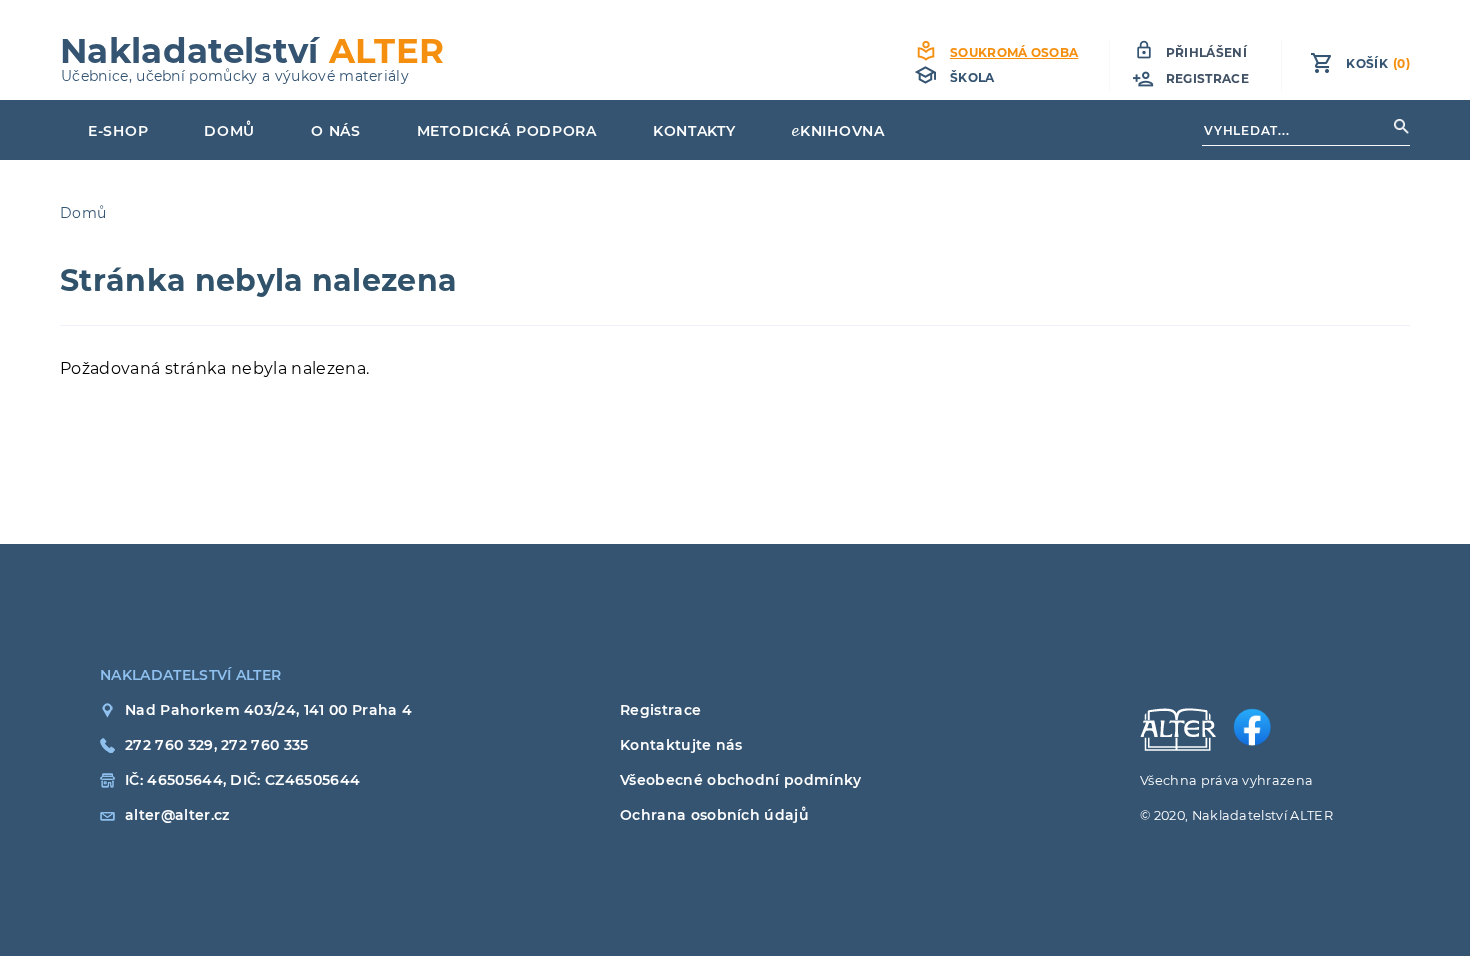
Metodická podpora (507, 131)
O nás (336, 131)
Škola (972, 77)
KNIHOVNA (842, 131)
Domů (229, 131)
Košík (1378, 63)
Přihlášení (1206, 52)
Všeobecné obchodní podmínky (741, 780)
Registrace (1207, 78)
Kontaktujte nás (681, 745)
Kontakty (694, 131)
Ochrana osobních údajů (714, 815)
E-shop (118, 131)
